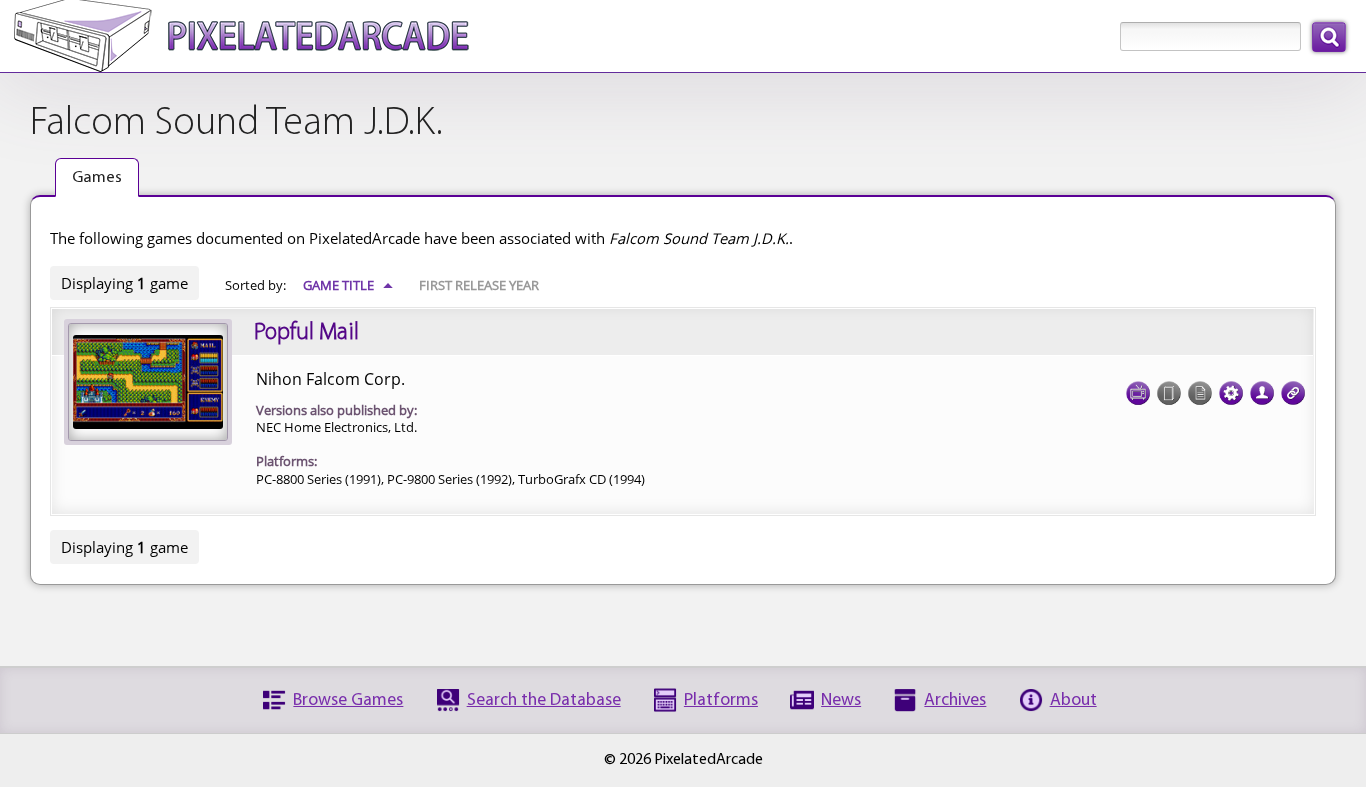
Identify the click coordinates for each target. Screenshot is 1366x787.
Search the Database (544, 700)
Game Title (348, 285)
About (1073, 700)
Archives (955, 700)
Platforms (721, 700)
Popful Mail (306, 333)
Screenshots (1138, 393)
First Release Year (479, 285)
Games (97, 177)
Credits (1262, 393)
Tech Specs (1231, 393)
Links (1293, 393)
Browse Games (348, 700)
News (841, 700)
